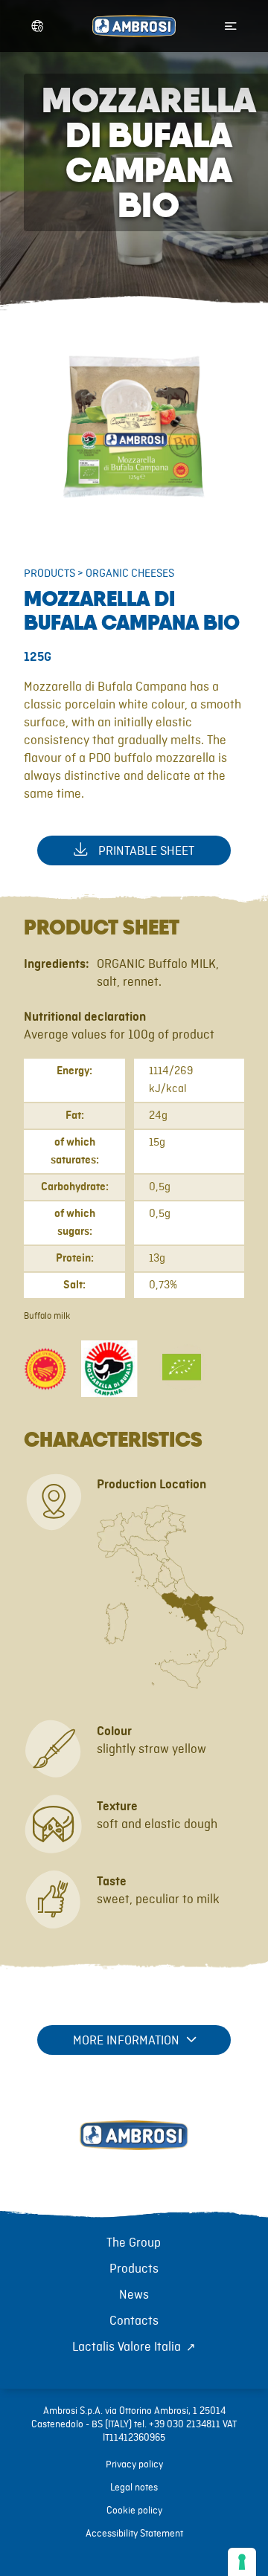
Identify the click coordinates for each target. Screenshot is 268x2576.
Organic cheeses (130, 574)
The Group (134, 2243)
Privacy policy (134, 2464)
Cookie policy (134, 2511)
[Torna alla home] (134, 2151)
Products (50, 574)
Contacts (134, 2321)
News (134, 2295)
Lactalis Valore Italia (127, 2347)
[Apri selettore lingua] (37, 26)
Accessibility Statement (134, 2534)
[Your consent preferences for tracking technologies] (242, 2562)
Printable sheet (145, 851)
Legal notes (134, 2488)
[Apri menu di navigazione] (231, 26)
